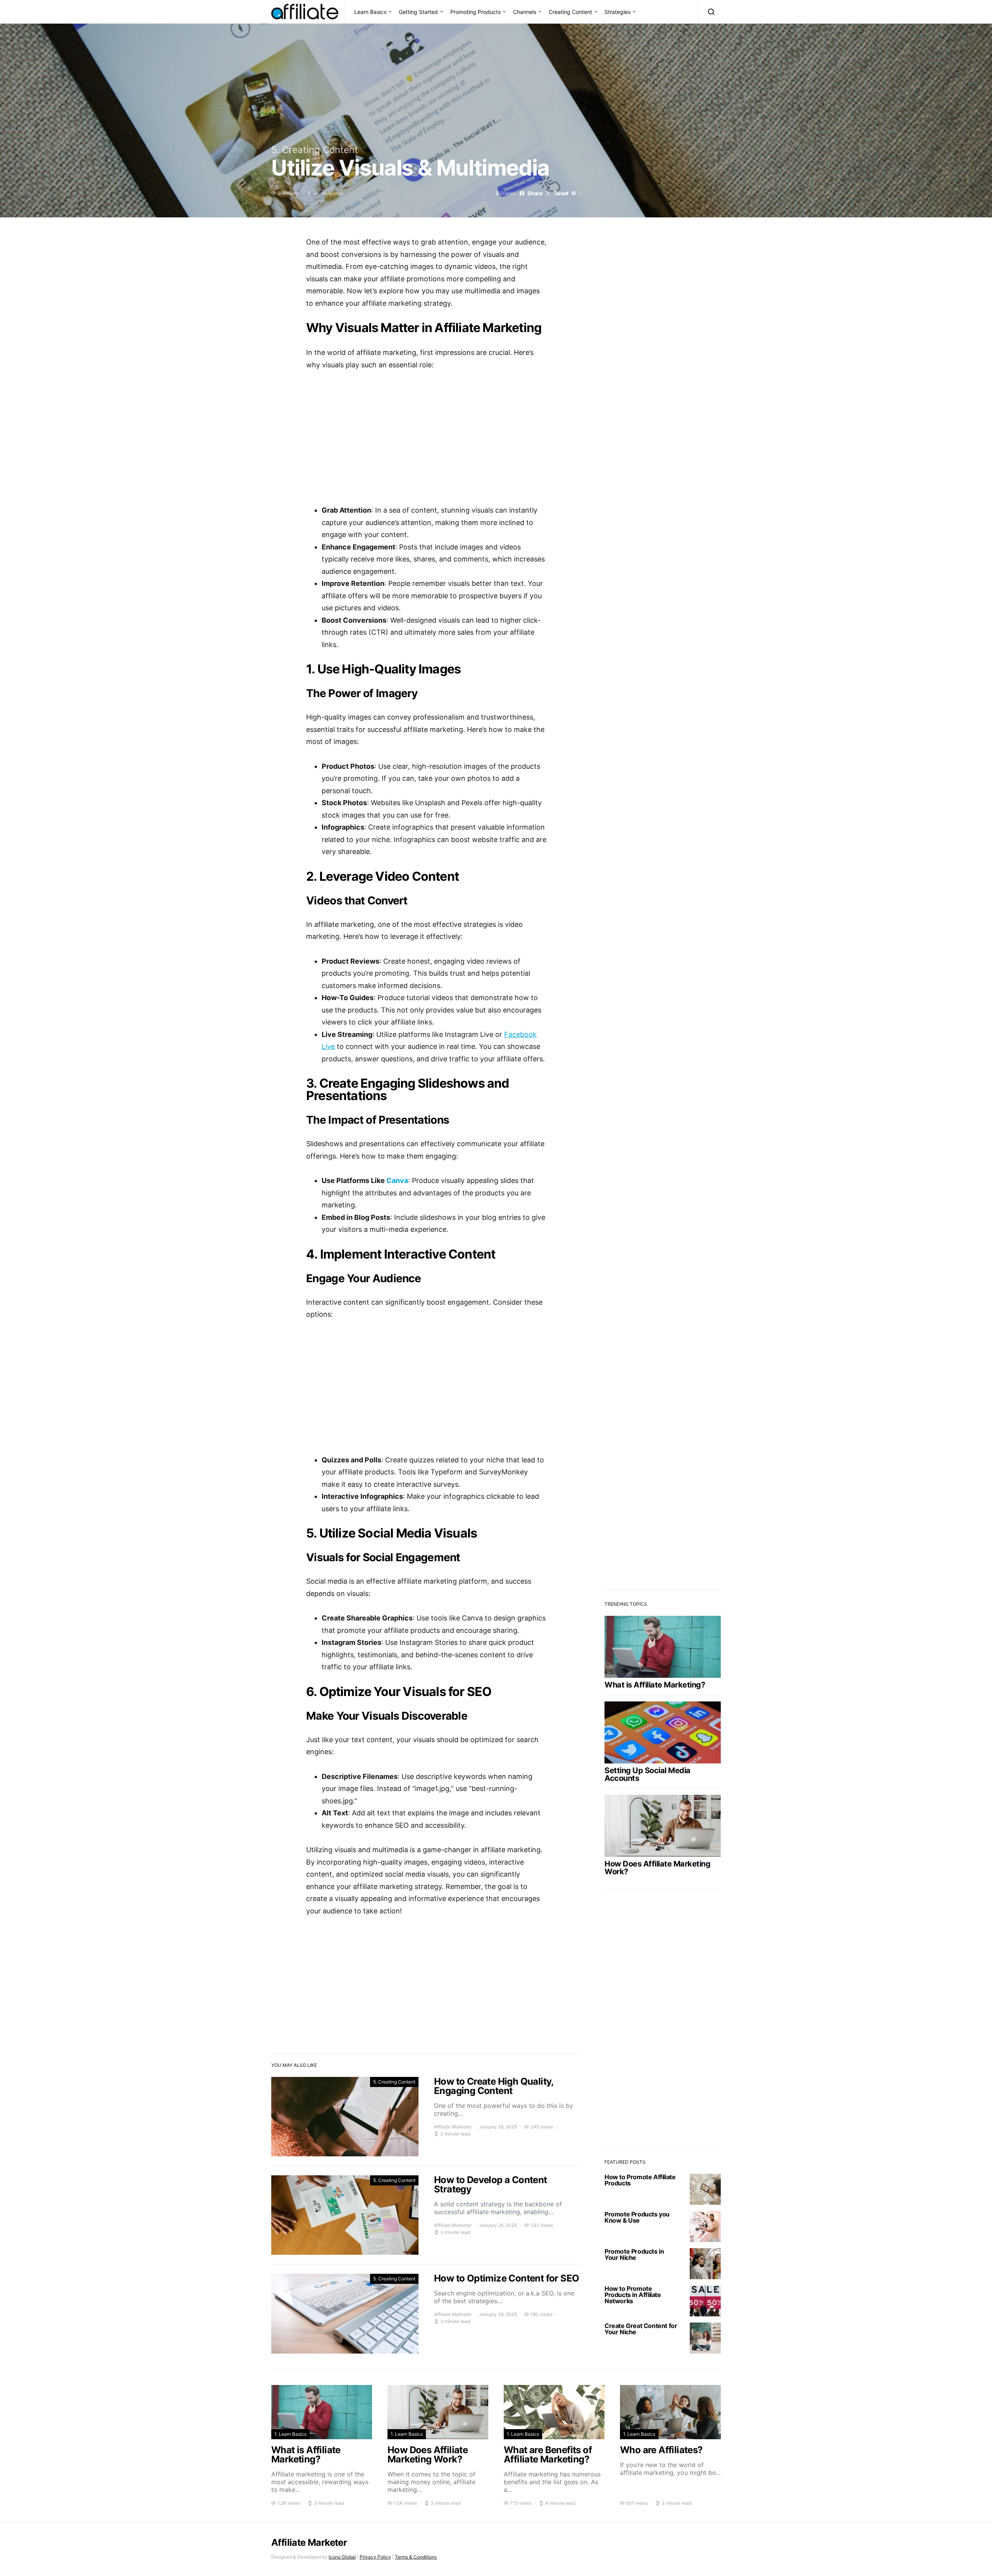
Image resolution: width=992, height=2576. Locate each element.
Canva (397, 1180)
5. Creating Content (315, 150)
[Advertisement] (426, 437)
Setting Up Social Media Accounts (648, 1774)
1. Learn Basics (290, 2434)
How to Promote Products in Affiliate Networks (633, 2295)
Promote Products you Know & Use (637, 2217)
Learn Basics (370, 12)
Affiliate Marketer (453, 2127)
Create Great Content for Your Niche (641, 2329)
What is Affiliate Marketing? (655, 1685)
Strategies (617, 12)
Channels (525, 12)
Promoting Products (475, 12)
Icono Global (342, 2557)
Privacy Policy (375, 2557)
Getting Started (418, 12)
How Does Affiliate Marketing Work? (657, 1868)
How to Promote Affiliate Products (640, 2180)
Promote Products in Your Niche (634, 2254)
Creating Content (570, 12)
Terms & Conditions (416, 2557)
